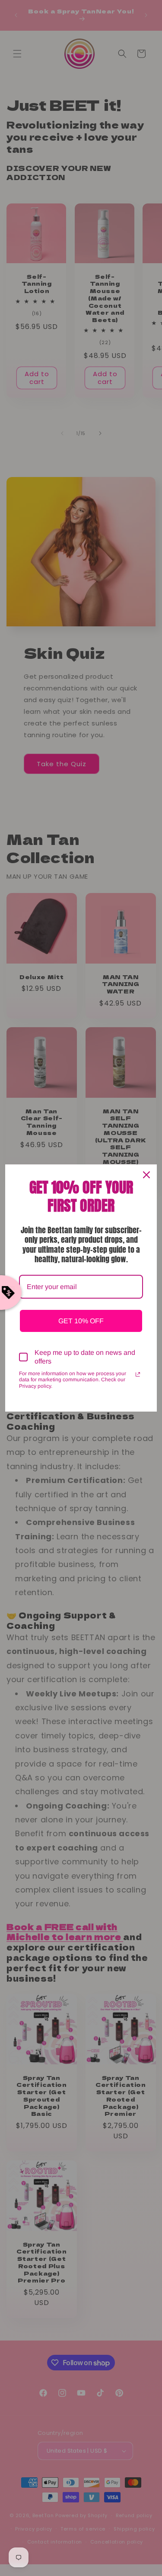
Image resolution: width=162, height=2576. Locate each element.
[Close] (146, 1175)
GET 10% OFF (81, 1321)
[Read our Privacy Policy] (138, 1374)
